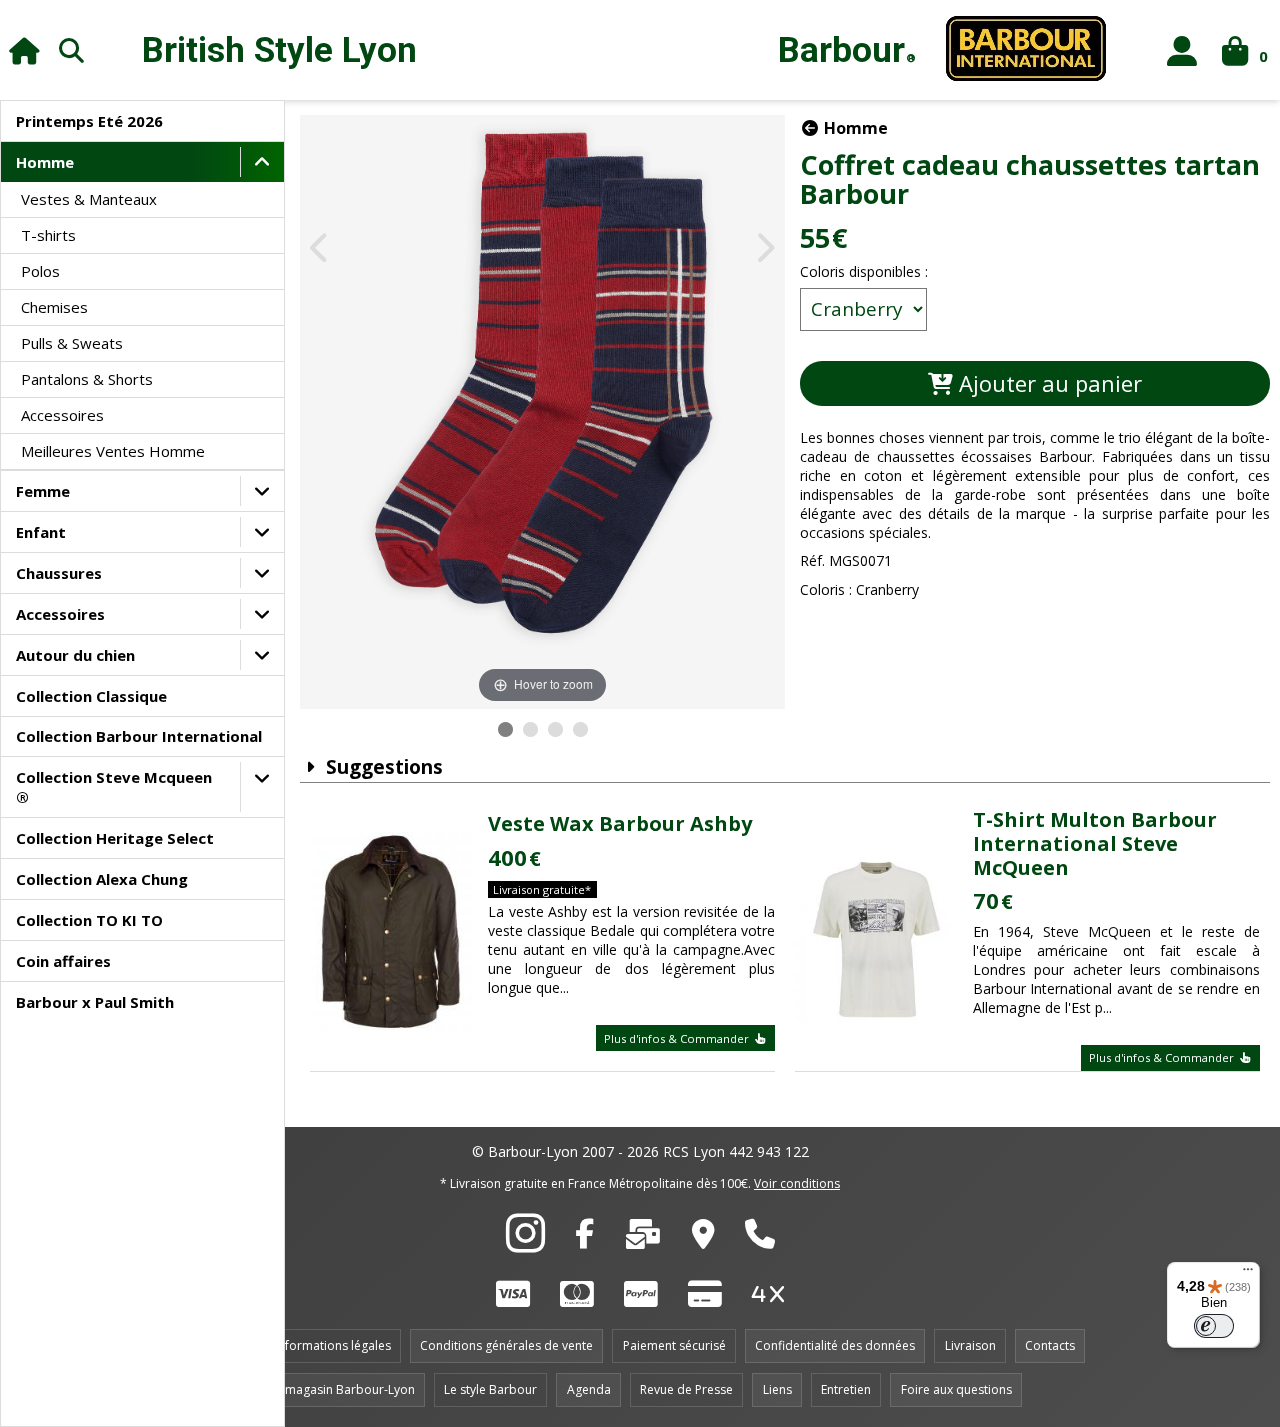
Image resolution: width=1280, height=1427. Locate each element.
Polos (40, 271)
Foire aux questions (956, 1389)
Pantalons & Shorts (87, 379)
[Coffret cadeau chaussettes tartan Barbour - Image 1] (505, 729)
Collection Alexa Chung (102, 879)
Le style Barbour (490, 1389)
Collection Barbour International (139, 736)
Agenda (589, 1389)
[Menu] (1248, 1274)
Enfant (41, 532)
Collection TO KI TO (89, 920)
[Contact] (643, 1239)
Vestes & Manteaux (89, 199)
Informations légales (333, 1345)
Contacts (1050, 1345)
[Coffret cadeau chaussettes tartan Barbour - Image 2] (530, 729)
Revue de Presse (686, 1389)
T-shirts (48, 235)
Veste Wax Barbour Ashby (620, 823)
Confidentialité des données (835, 1345)
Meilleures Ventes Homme (113, 451)
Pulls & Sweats (72, 343)
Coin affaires (63, 961)
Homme (45, 162)
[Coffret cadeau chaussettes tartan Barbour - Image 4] (580, 729)
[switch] (1214, 1326)
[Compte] (1182, 50)
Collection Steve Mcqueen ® (114, 787)
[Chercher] (72, 50)
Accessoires (62, 415)
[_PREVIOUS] (320, 249)
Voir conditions (797, 1183)
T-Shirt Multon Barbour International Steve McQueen (1095, 843)
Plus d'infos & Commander (678, 1038)
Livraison (970, 1345)
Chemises (54, 307)
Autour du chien (75, 655)
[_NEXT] (764, 249)
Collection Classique (91, 696)
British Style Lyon (279, 50)
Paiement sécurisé (674, 1345)
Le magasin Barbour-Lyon (342, 1389)
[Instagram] (525, 1244)
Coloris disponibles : (864, 271)
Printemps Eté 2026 (89, 121)
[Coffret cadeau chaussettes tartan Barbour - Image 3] (555, 729)
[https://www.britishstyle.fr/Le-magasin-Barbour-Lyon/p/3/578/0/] (703, 1239)
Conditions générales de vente (506, 1345)
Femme (43, 491)
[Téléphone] (760, 1239)
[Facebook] (584, 1239)
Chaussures (59, 573)
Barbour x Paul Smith (95, 1002)
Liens (777, 1389)
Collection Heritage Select (115, 838)
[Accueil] (24, 50)
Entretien (846, 1389)
